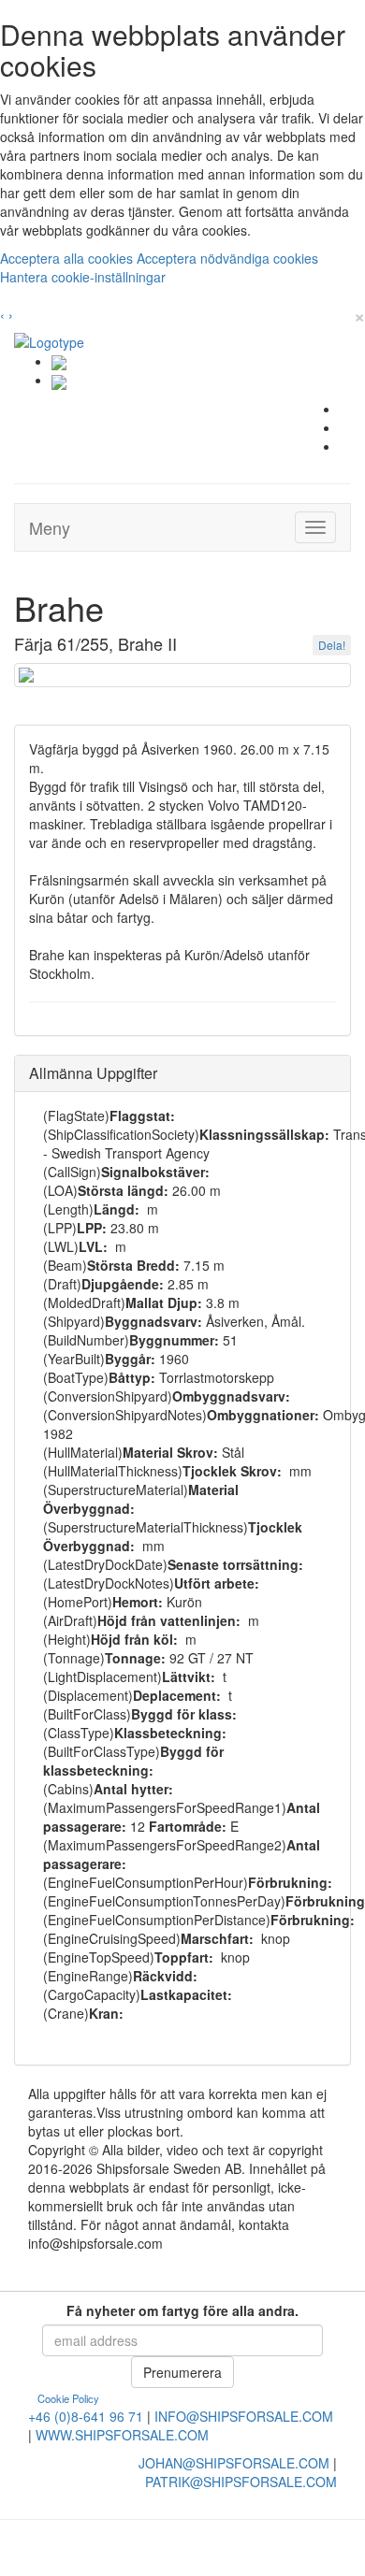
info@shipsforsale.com (244, 2416)
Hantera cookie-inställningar (83, 277)
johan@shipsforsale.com (234, 2463)
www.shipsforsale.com (122, 2435)
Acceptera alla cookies (68, 258)
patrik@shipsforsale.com (241, 2482)
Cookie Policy (68, 2398)
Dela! (332, 645)
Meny (50, 527)
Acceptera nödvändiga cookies (227, 258)
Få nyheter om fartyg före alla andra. (182, 2310)
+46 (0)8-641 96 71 (86, 2416)
